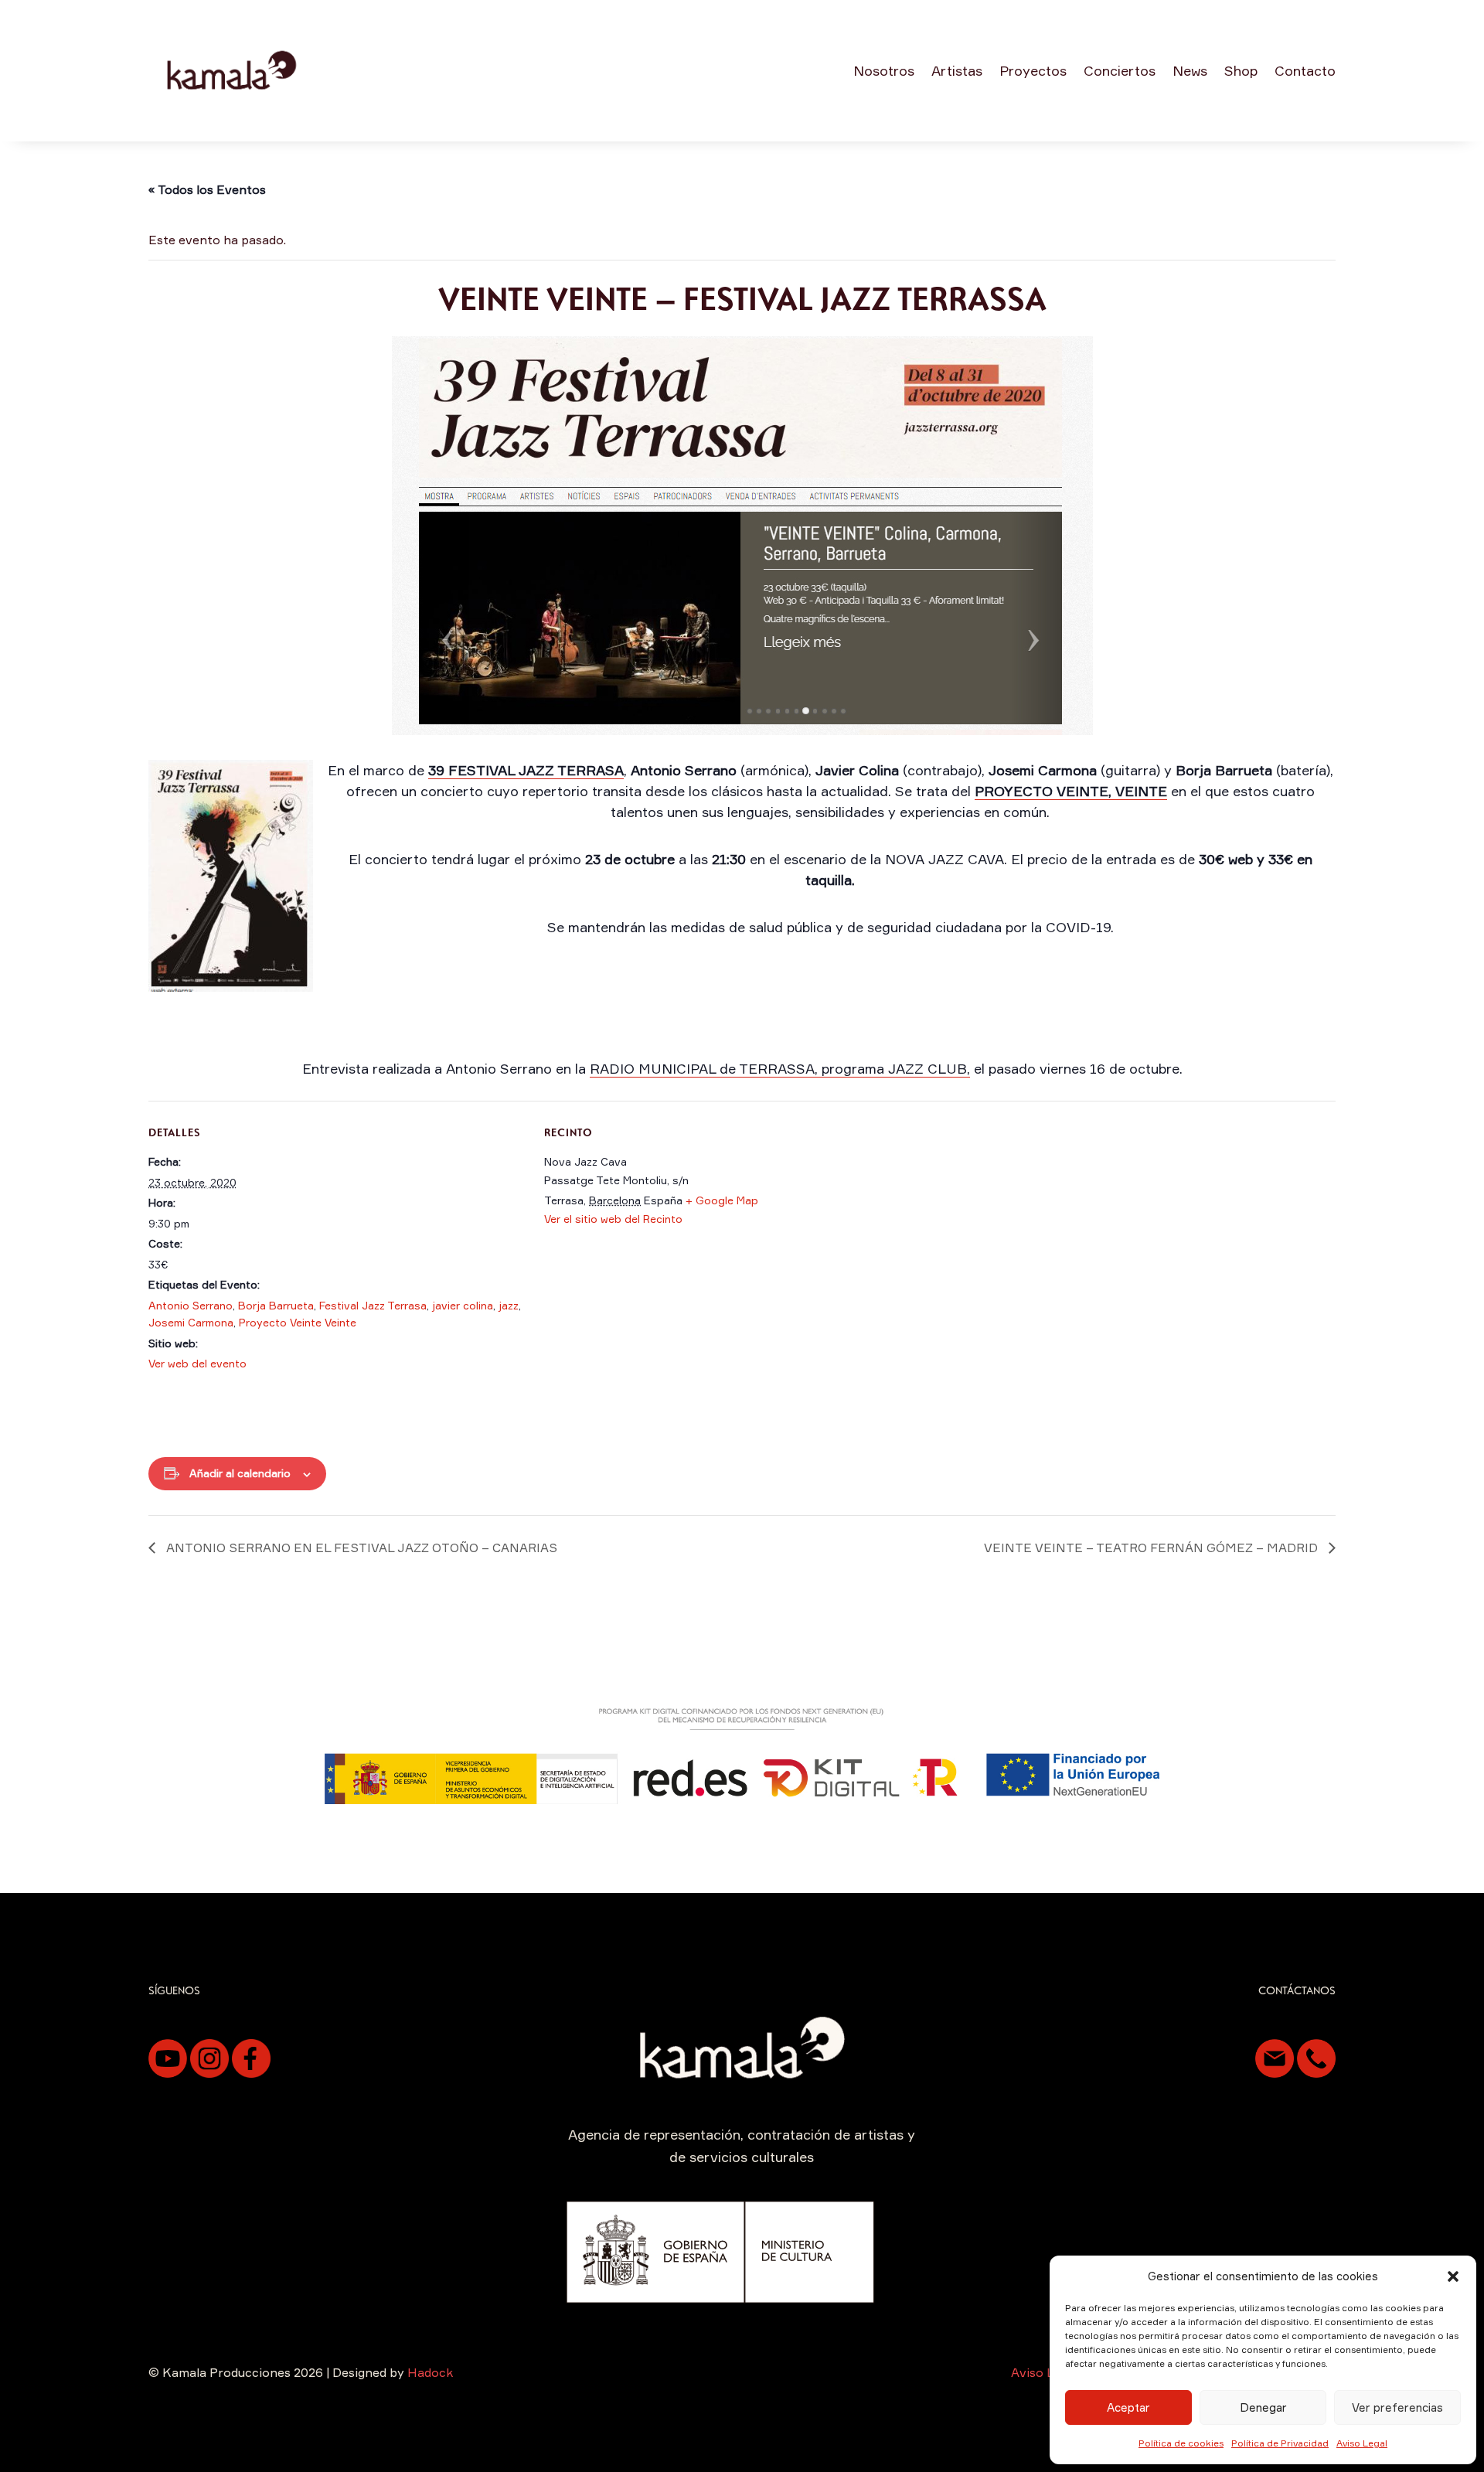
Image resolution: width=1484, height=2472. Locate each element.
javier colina (463, 1305)
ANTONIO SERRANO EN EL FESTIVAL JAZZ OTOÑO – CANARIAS (360, 1548)
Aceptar (1128, 2407)
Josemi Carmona (191, 1322)
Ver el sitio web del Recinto (613, 1219)
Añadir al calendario (240, 1473)
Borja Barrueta (276, 1305)
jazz (509, 1305)
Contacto (1305, 70)
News (1190, 70)
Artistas (957, 70)
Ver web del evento (197, 1363)
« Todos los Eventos (207, 189)
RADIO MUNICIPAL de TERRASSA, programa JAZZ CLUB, (780, 1068)
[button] (1453, 2276)
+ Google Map (722, 1200)
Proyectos (1033, 70)
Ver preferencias (1397, 2407)
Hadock (430, 2372)
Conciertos (1120, 70)
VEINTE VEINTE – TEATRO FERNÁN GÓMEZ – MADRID (1152, 1548)
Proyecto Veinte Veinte (298, 1322)
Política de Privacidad (1280, 2443)
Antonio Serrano (191, 1305)
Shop (1241, 70)
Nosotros (884, 70)
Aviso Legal (1362, 2443)
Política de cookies (1181, 2443)
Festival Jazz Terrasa (373, 1305)
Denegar (1263, 2407)
